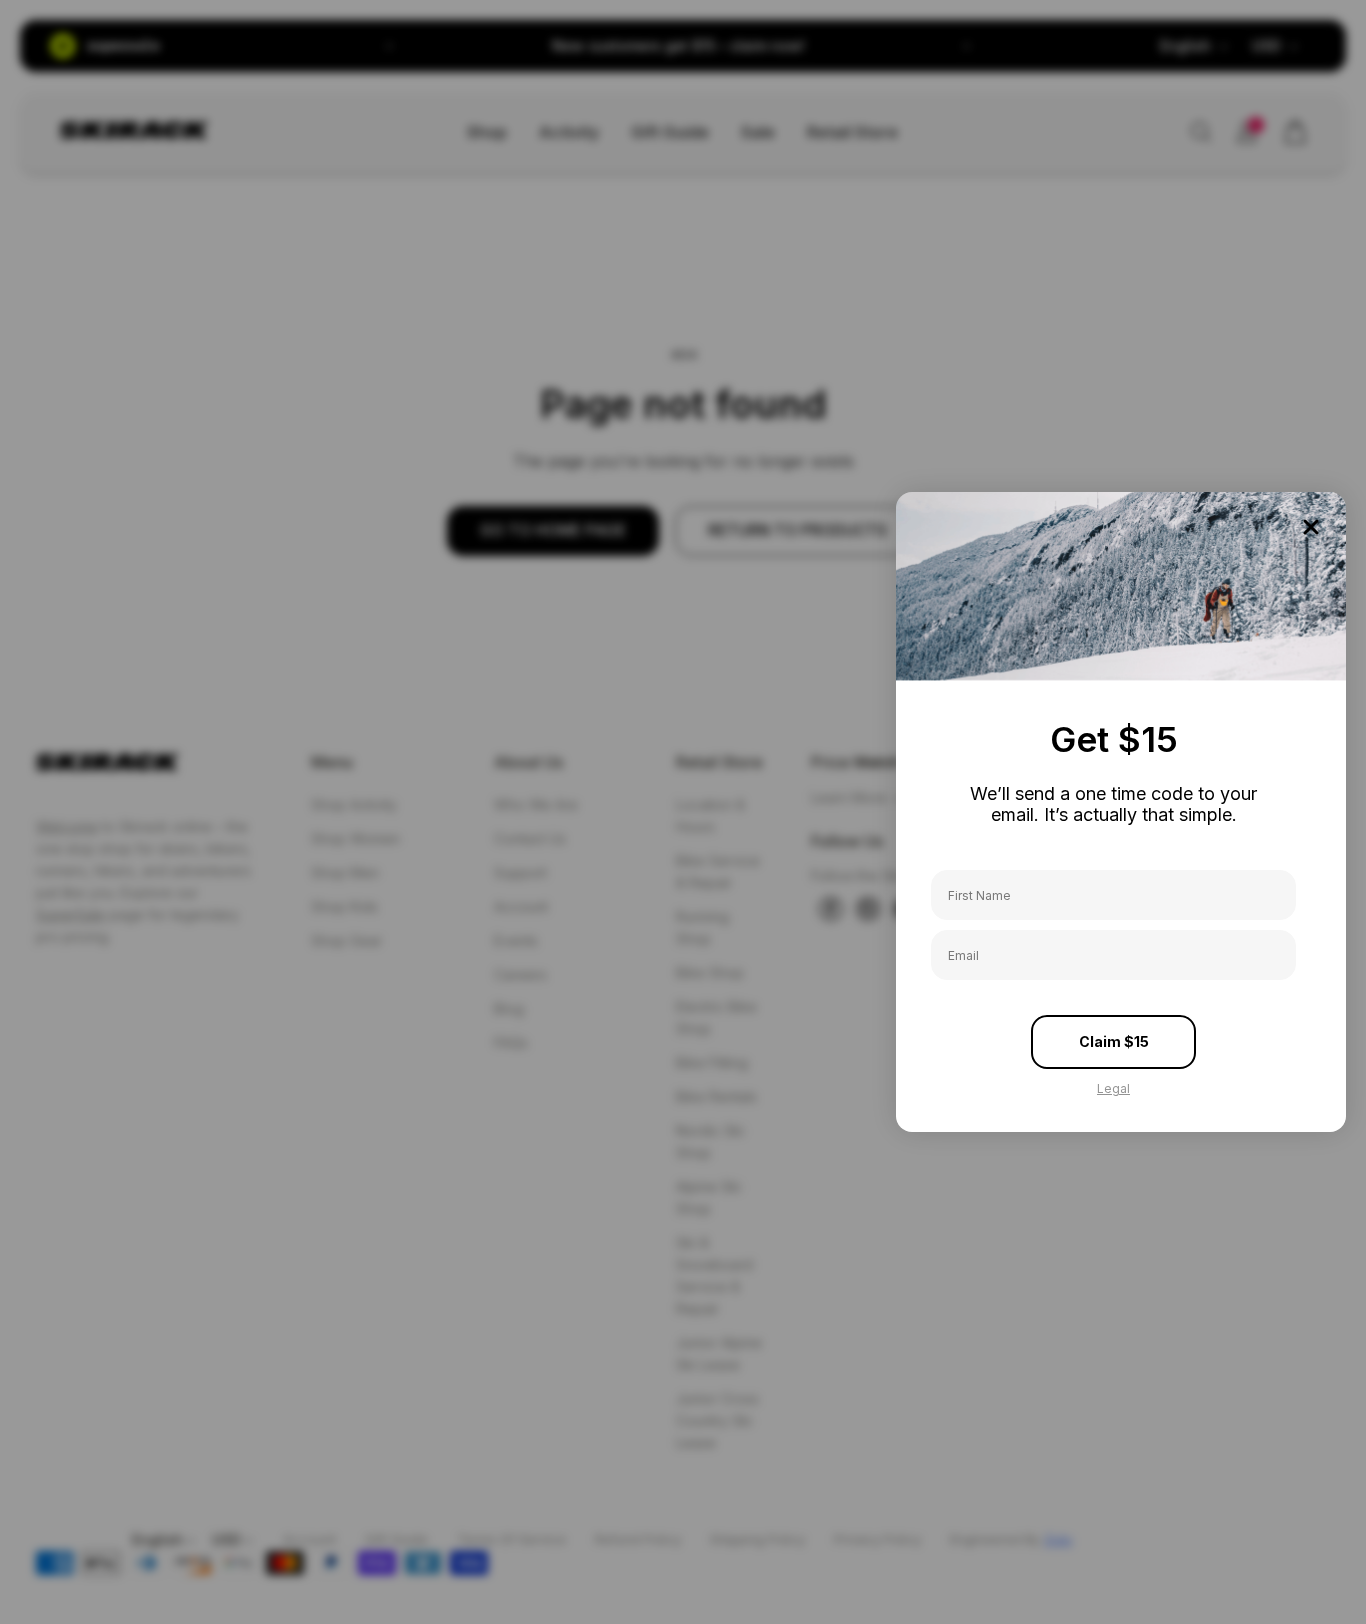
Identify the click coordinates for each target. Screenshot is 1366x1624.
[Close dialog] (1311, 527)
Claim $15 (1114, 1041)
